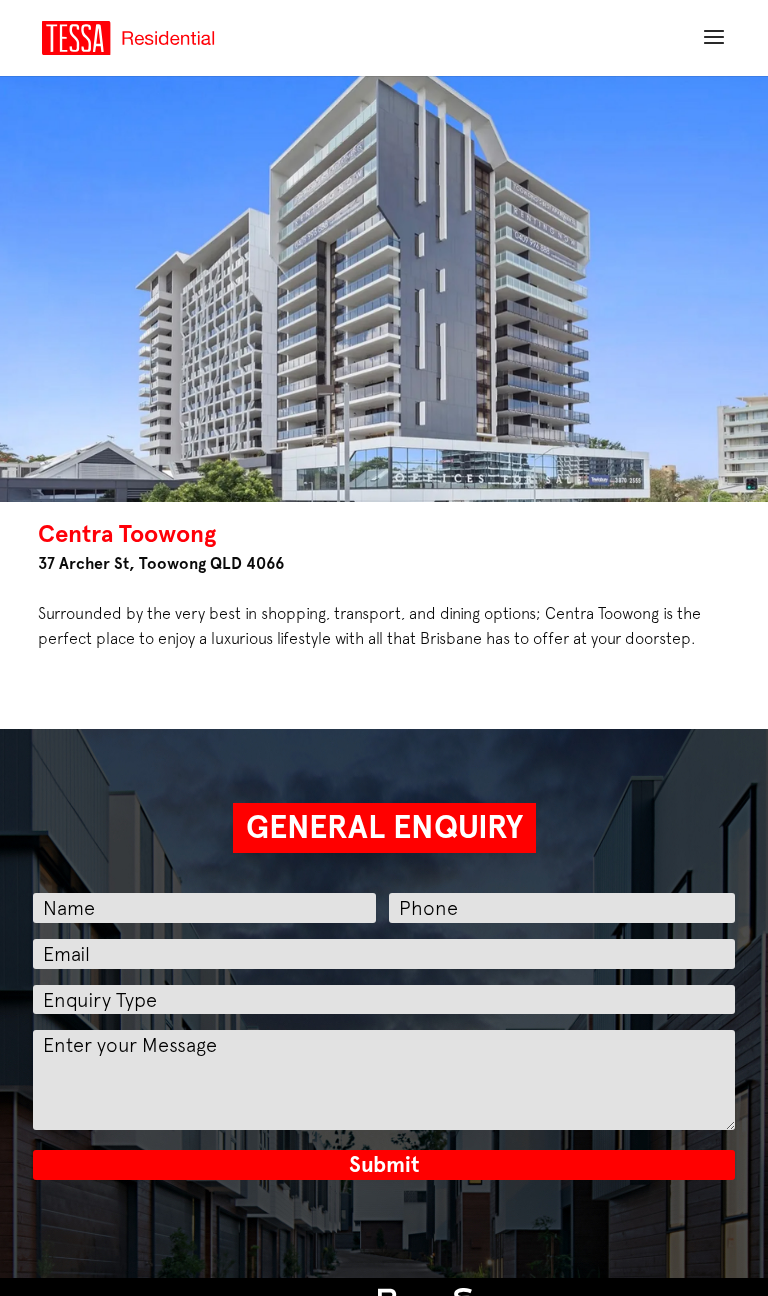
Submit (384, 1164)
